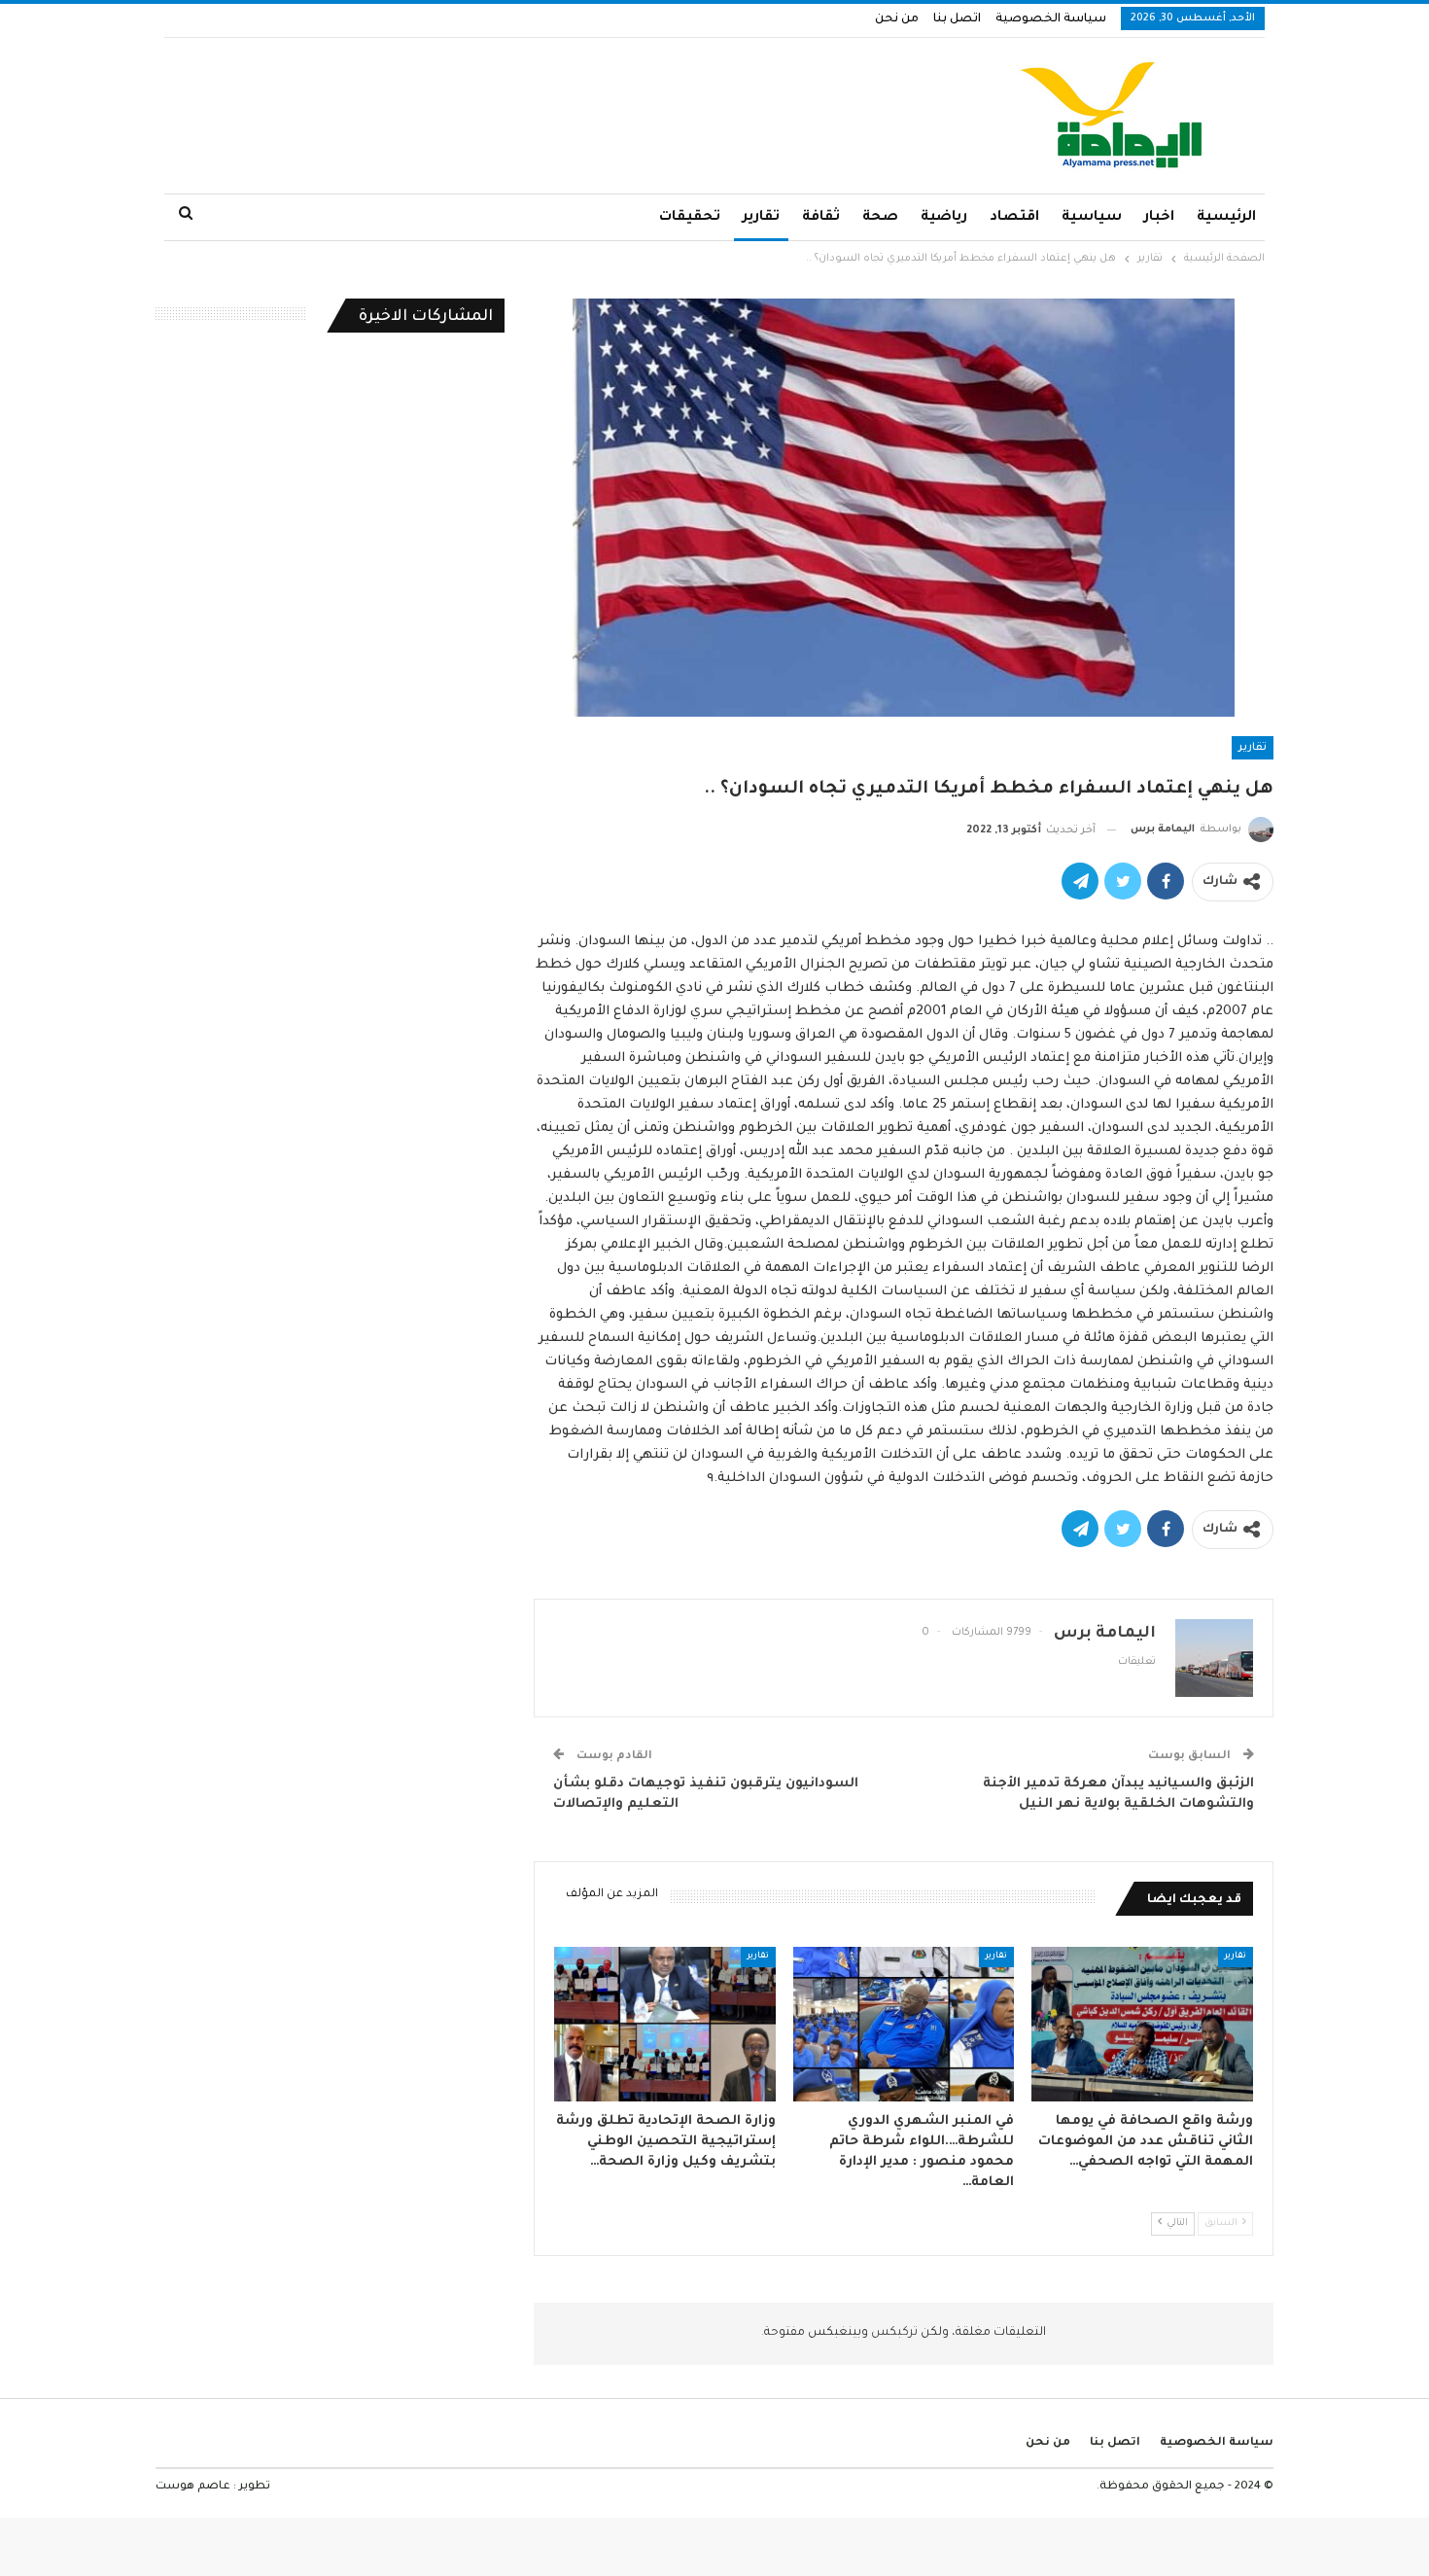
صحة (880, 218)
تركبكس (893, 2333)
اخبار (1159, 218)
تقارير (761, 218)
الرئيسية (1226, 218)
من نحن (897, 19)
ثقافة (821, 218)
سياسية (1092, 218)
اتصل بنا (957, 19)
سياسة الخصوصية (1051, 19)
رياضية (944, 218)
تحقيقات (690, 218)
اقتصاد (1014, 218)
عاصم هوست (193, 2487)
